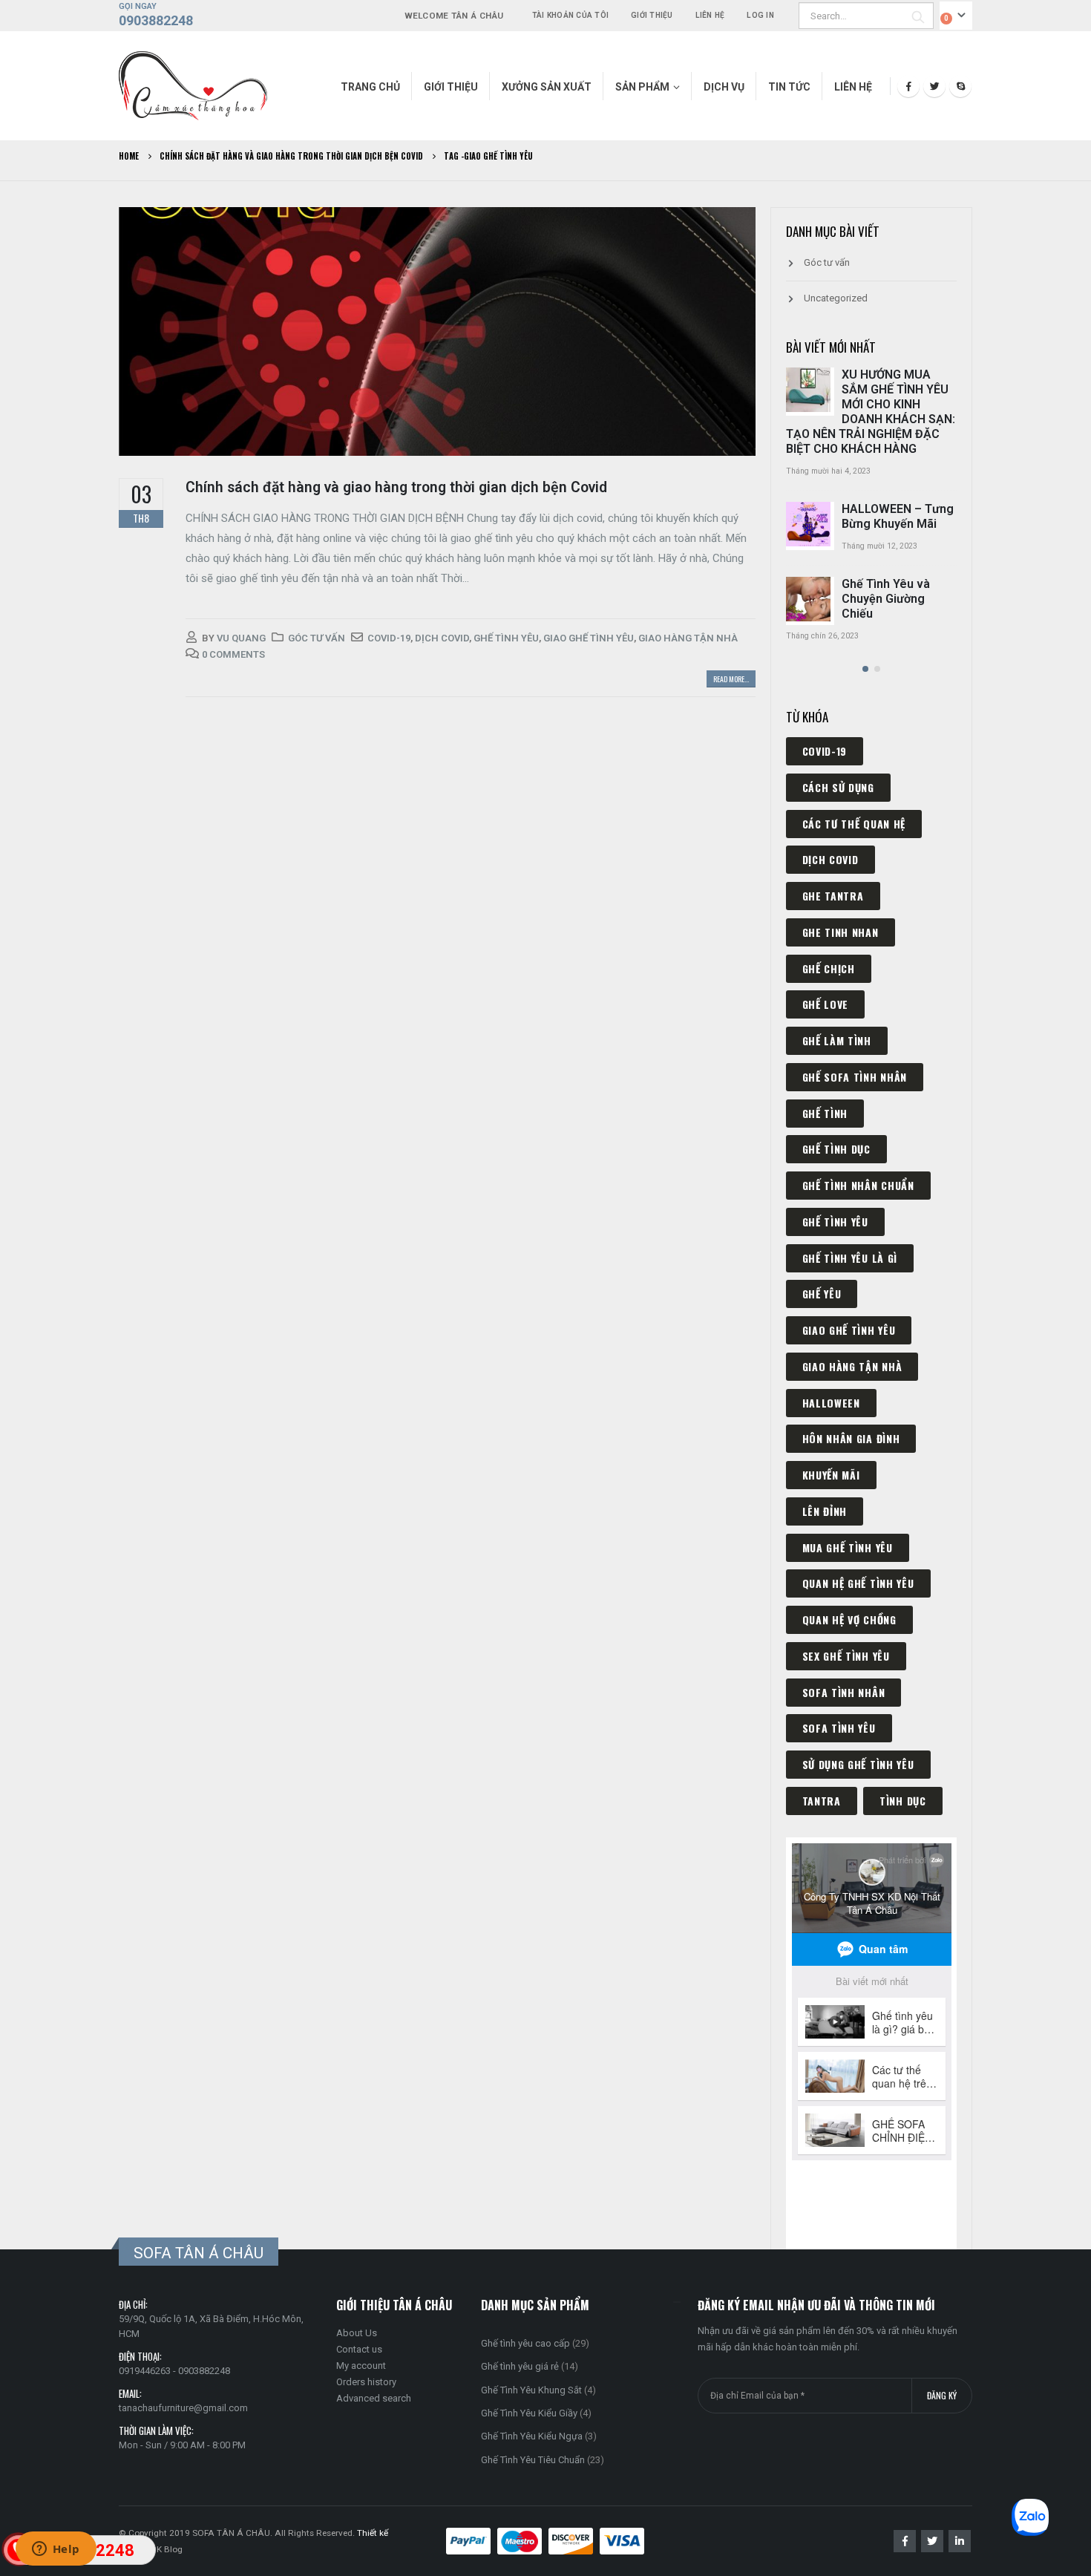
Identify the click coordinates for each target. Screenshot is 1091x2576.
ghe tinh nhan (841, 932)
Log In (760, 15)
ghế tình (825, 1113)
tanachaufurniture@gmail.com (183, 2408)
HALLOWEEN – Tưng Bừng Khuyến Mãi (898, 516)
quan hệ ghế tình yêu (858, 1583)
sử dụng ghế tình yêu (858, 1764)
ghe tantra (833, 896)
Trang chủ (370, 87)
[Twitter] (934, 86)
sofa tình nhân (844, 1692)
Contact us (359, 2349)
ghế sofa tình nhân (855, 1077)
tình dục (903, 1801)
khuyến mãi (831, 1475)
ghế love (826, 1004)
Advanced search (374, 2398)
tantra (822, 1801)
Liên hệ (710, 15)
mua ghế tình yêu (848, 1547)
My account (361, 2366)
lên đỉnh (825, 1511)
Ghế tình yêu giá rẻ (520, 2366)
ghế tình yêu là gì (850, 1258)
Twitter (932, 2541)
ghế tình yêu (506, 638)
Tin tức (789, 87)
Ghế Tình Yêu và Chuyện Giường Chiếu (886, 599)
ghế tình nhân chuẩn (858, 1185)
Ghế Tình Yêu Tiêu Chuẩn (533, 2460)
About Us (357, 2333)
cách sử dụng (838, 787)
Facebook (905, 2541)
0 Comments (233, 654)
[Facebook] (908, 86)
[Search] (918, 16)
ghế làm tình (837, 1040)
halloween (831, 1403)
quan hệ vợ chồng (849, 1619)
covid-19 (389, 638)
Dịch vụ (724, 87)
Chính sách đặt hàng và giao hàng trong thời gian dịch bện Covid (396, 487)
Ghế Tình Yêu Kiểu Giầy (529, 2413)
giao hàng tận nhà (688, 638)
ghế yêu (822, 1294)
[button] (865, 669)
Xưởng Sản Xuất (547, 87)
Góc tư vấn (317, 638)
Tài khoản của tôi (570, 15)
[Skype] (960, 86)
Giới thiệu (652, 15)
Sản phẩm (642, 87)
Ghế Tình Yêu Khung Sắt (531, 2390)
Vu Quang (241, 638)
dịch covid (442, 638)
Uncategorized (836, 298)
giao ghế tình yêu (589, 638)
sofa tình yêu (839, 1728)
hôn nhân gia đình (851, 1438)
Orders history (366, 2382)
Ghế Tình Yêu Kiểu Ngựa (532, 2436)
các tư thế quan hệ (854, 824)
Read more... (731, 679)
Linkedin (960, 2541)
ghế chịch (829, 968)
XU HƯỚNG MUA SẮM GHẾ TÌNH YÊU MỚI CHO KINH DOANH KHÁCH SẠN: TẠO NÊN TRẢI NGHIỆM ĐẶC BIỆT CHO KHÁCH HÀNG (871, 412)
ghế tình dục (836, 1149)
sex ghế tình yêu (846, 1656)
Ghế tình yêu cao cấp (525, 2343)
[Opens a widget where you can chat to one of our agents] (56, 2550)
